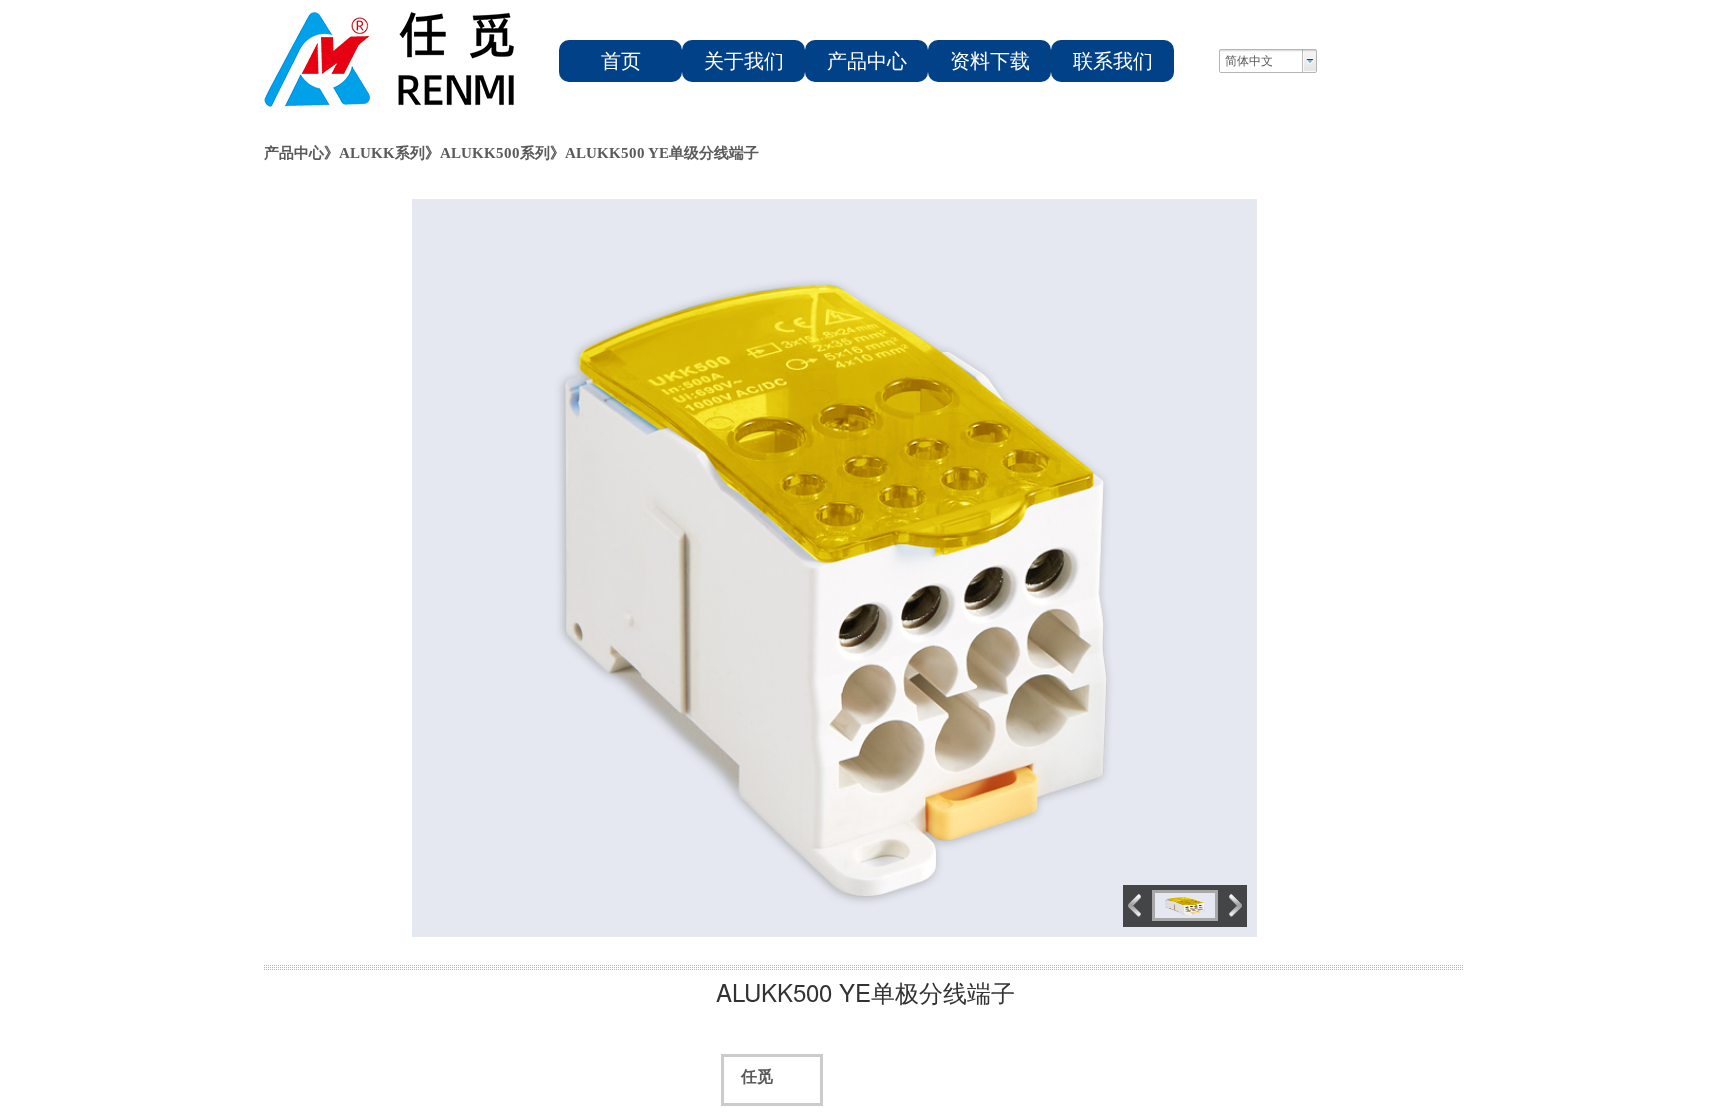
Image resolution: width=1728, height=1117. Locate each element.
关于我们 (744, 61)
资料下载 (990, 61)
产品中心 (867, 61)
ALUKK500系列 (495, 153)
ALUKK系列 (382, 153)
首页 (621, 61)
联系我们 (1113, 61)
